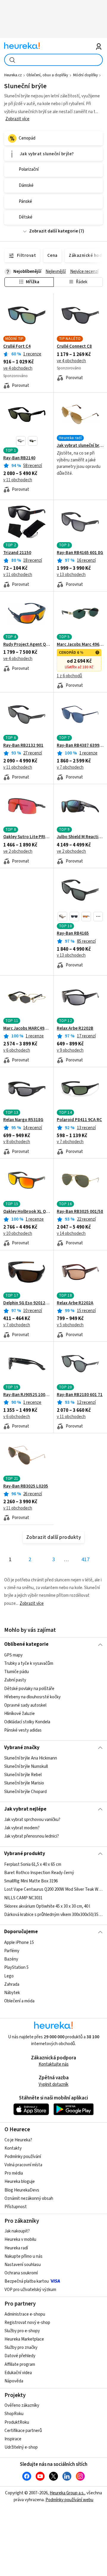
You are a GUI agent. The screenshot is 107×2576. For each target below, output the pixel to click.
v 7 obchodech (70, 767)
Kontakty (13, 2148)
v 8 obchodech (17, 1142)
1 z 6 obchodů (69, 676)
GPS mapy (13, 1655)
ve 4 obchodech (18, 368)
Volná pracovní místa (23, 2165)
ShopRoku (14, 2414)
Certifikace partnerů (23, 2431)
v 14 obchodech (71, 1234)
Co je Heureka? (18, 2140)
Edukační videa (18, 2373)
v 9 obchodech (70, 1050)
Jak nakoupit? (17, 2231)
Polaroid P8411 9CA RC (79, 1120)
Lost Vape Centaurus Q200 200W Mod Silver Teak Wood (53, 1889)
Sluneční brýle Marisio (24, 1783)
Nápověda (14, 2381)
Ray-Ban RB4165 (73, 933)
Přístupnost (16, 2207)
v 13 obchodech (71, 575)
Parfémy (12, 1951)
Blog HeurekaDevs (22, 2190)
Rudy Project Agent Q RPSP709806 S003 (27, 645)
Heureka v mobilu (20, 2239)
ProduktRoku (17, 2422)
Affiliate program (20, 2364)
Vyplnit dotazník (53, 2084)
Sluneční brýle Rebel (23, 1775)
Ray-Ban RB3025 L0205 (26, 1486)
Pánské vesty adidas (23, 1730)
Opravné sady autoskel (25, 1705)
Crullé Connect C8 (74, 346)
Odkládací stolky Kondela (27, 1722)
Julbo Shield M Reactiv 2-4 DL (80, 837)
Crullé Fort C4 (17, 346)
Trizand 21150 (17, 553)
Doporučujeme (21, 1932)
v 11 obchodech (18, 480)
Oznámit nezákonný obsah (29, 2198)
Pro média (14, 2173)
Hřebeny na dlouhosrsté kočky (32, 1697)
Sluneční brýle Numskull (26, 1766)
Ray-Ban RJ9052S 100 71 (27, 1395)
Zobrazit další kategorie (53, 231)
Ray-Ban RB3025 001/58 (80, 1212)
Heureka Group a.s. (67, 2493)
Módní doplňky (85, 75)
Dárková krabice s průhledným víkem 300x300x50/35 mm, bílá (53, 1914)
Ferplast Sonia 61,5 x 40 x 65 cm (33, 1864)
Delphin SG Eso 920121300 (27, 1303)
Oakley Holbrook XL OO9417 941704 (27, 1212)
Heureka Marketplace (24, 2339)
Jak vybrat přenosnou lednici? (32, 1836)
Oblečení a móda (19, 2001)
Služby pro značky (21, 2348)
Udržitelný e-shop (21, 2447)
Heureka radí (16, 2248)
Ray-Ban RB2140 (19, 458)
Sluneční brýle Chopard (25, 1792)
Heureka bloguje (20, 2182)
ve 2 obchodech (18, 851)
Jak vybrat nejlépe (25, 1809)
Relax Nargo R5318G (23, 1120)
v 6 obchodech (17, 1050)
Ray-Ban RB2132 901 (23, 746)
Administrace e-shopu (25, 2314)
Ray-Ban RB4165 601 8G (80, 553)
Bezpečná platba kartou (27, 2281)
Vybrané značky (22, 1748)
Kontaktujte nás (54, 2064)
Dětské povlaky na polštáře (29, 1688)
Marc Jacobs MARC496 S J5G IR (27, 1028)
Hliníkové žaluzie (19, 1714)
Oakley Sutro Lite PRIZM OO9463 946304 (27, 837)
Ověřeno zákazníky (22, 2405)
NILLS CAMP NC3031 (23, 1898)
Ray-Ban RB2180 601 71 (80, 1395)
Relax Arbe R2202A (75, 1303)
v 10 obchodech (18, 1234)
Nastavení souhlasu (23, 2265)
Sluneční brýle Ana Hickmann (31, 1758)
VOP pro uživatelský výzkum (30, 2290)
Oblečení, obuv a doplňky (47, 75)
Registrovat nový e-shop (27, 2323)
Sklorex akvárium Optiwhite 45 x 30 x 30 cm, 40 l (47, 1906)
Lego (9, 1976)
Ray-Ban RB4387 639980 (80, 746)
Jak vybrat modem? (22, 1828)
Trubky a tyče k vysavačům (29, 1663)
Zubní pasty (15, 1680)
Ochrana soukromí (21, 2273)
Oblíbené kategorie (26, 1644)
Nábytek (12, 1992)
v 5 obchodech (70, 1325)
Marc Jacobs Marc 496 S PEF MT (80, 645)
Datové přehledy (20, 2356)
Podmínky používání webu (69, 2500)
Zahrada (12, 1984)
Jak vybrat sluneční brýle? (80, 446)
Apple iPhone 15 (19, 1943)
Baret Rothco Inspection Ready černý (39, 1873)
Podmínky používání (23, 2157)
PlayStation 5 (16, 1967)
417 (85, 1560)
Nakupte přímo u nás (23, 2256)
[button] (21, 441)
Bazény (11, 1959)
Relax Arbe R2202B (75, 1028)
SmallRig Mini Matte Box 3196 (31, 1881)
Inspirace (13, 2439)
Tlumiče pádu (16, 1672)
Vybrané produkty (25, 1854)
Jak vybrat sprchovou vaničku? (32, 1820)
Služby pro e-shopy (22, 2331)
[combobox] (53, 60)
